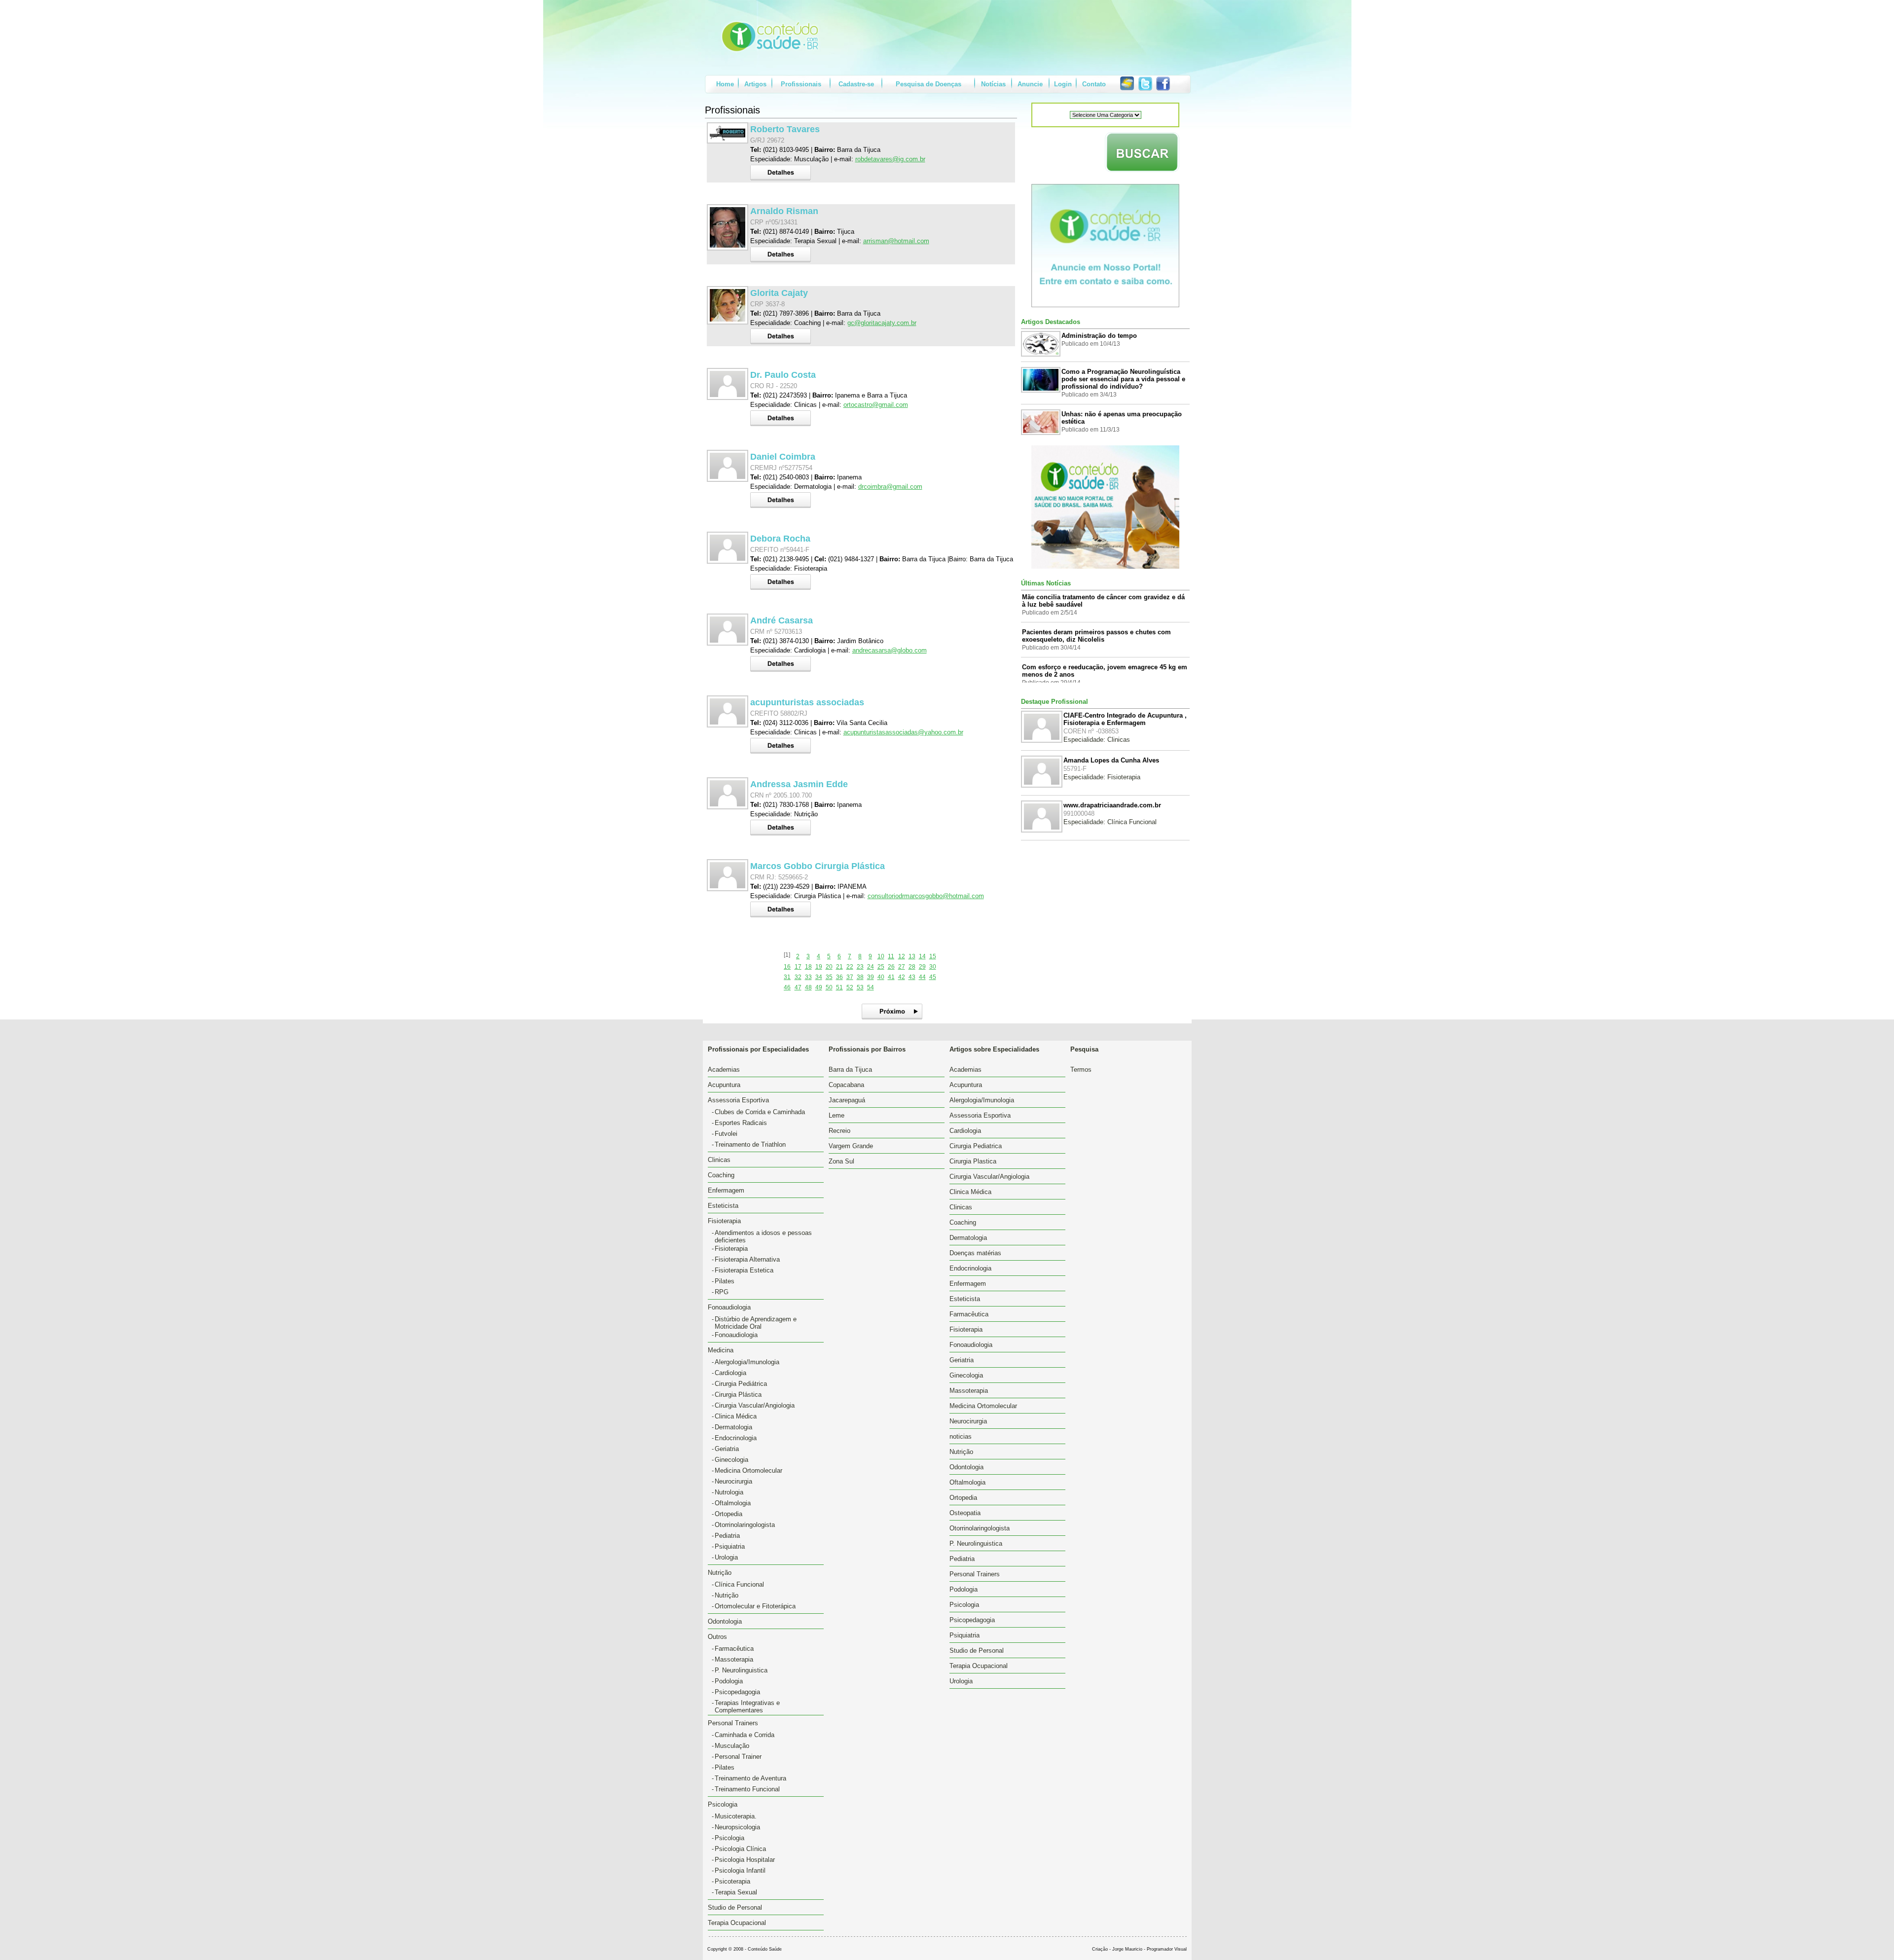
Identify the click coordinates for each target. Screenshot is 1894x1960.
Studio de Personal (735, 1907)
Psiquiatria (730, 1546)
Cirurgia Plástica (738, 1395)
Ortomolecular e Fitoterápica (755, 1606)
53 (860, 987)
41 (891, 977)
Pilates (725, 1281)
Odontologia (725, 1621)
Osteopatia (965, 1513)
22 (850, 967)
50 (829, 987)
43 (912, 977)
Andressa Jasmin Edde (799, 784)
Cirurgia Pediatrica (976, 1146)
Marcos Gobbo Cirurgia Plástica (818, 866)
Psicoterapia (732, 1881)
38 (860, 977)
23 (860, 967)
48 (808, 987)
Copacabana (846, 1085)
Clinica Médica (736, 1416)
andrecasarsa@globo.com (890, 650)
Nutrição (727, 1595)
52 (850, 987)
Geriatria (727, 1449)
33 (808, 977)
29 (922, 967)
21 (839, 967)
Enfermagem (726, 1190)
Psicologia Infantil (740, 1870)
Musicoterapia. (736, 1816)
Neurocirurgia (733, 1481)
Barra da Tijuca (850, 1070)
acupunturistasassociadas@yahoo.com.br (903, 732)
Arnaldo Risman (784, 211)
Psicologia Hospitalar (745, 1860)
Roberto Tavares (785, 129)
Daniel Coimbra (783, 457)
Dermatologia (733, 1427)
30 (933, 967)
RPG (722, 1292)
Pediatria (727, 1536)
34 (819, 977)
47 (798, 987)
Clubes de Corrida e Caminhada (760, 1112)
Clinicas (719, 1160)
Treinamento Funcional (747, 1789)
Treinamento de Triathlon (750, 1144)
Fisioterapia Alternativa (747, 1259)
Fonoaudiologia (736, 1335)
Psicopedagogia (737, 1692)
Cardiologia (730, 1373)
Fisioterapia (731, 1249)
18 (808, 967)
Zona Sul (841, 1161)
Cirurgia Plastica (973, 1161)
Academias (724, 1070)
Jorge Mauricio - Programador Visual (1149, 1949)
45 (933, 977)
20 (829, 967)
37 (850, 977)
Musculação (732, 1746)
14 (922, 956)
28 (912, 967)
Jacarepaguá (847, 1100)
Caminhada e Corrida (745, 1735)
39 (871, 977)
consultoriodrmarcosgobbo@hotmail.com (926, 896)
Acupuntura (724, 1085)
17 (798, 967)
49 (819, 987)
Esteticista (723, 1206)
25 (881, 967)
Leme (837, 1115)
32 (798, 977)
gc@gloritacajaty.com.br (882, 323)
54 (871, 987)
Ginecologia (731, 1460)
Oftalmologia (733, 1503)
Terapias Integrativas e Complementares (747, 1706)
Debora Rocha (780, 539)
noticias (961, 1436)
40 (881, 977)
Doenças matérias (975, 1253)
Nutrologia (729, 1492)
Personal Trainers (975, 1574)
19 (819, 967)
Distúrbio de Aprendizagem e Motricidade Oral (756, 1323)
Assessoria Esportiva (980, 1115)
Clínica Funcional (739, 1584)
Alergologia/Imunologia (747, 1362)
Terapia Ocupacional (737, 1923)
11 (891, 956)
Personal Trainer (738, 1757)
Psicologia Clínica (740, 1849)
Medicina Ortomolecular (748, 1470)
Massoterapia (734, 1659)
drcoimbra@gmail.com (890, 487)
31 (787, 977)
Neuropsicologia (737, 1827)
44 (922, 977)
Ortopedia (728, 1514)
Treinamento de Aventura (750, 1778)
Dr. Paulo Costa (783, 375)
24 (871, 967)
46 (787, 987)
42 (902, 977)
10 (881, 956)
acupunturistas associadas (807, 702)
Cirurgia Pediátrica (741, 1384)
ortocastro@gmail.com (876, 405)
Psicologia (729, 1838)
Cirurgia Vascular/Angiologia (755, 1405)
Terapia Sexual (736, 1892)
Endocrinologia (736, 1438)
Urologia (726, 1557)
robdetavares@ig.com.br (890, 159)
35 (829, 977)
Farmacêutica (734, 1649)
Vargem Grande (851, 1146)
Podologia (729, 1681)
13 (912, 956)
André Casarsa (782, 620)
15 (933, 956)
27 (902, 967)
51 (839, 987)
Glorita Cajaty (779, 293)
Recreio (839, 1131)
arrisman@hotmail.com (896, 241)
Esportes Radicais (741, 1123)
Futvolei (726, 1134)
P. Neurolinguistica (741, 1670)
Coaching (721, 1175)
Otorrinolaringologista (745, 1525)
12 (902, 956)
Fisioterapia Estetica (744, 1270)
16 (787, 967)
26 (891, 967)
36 (839, 977)
